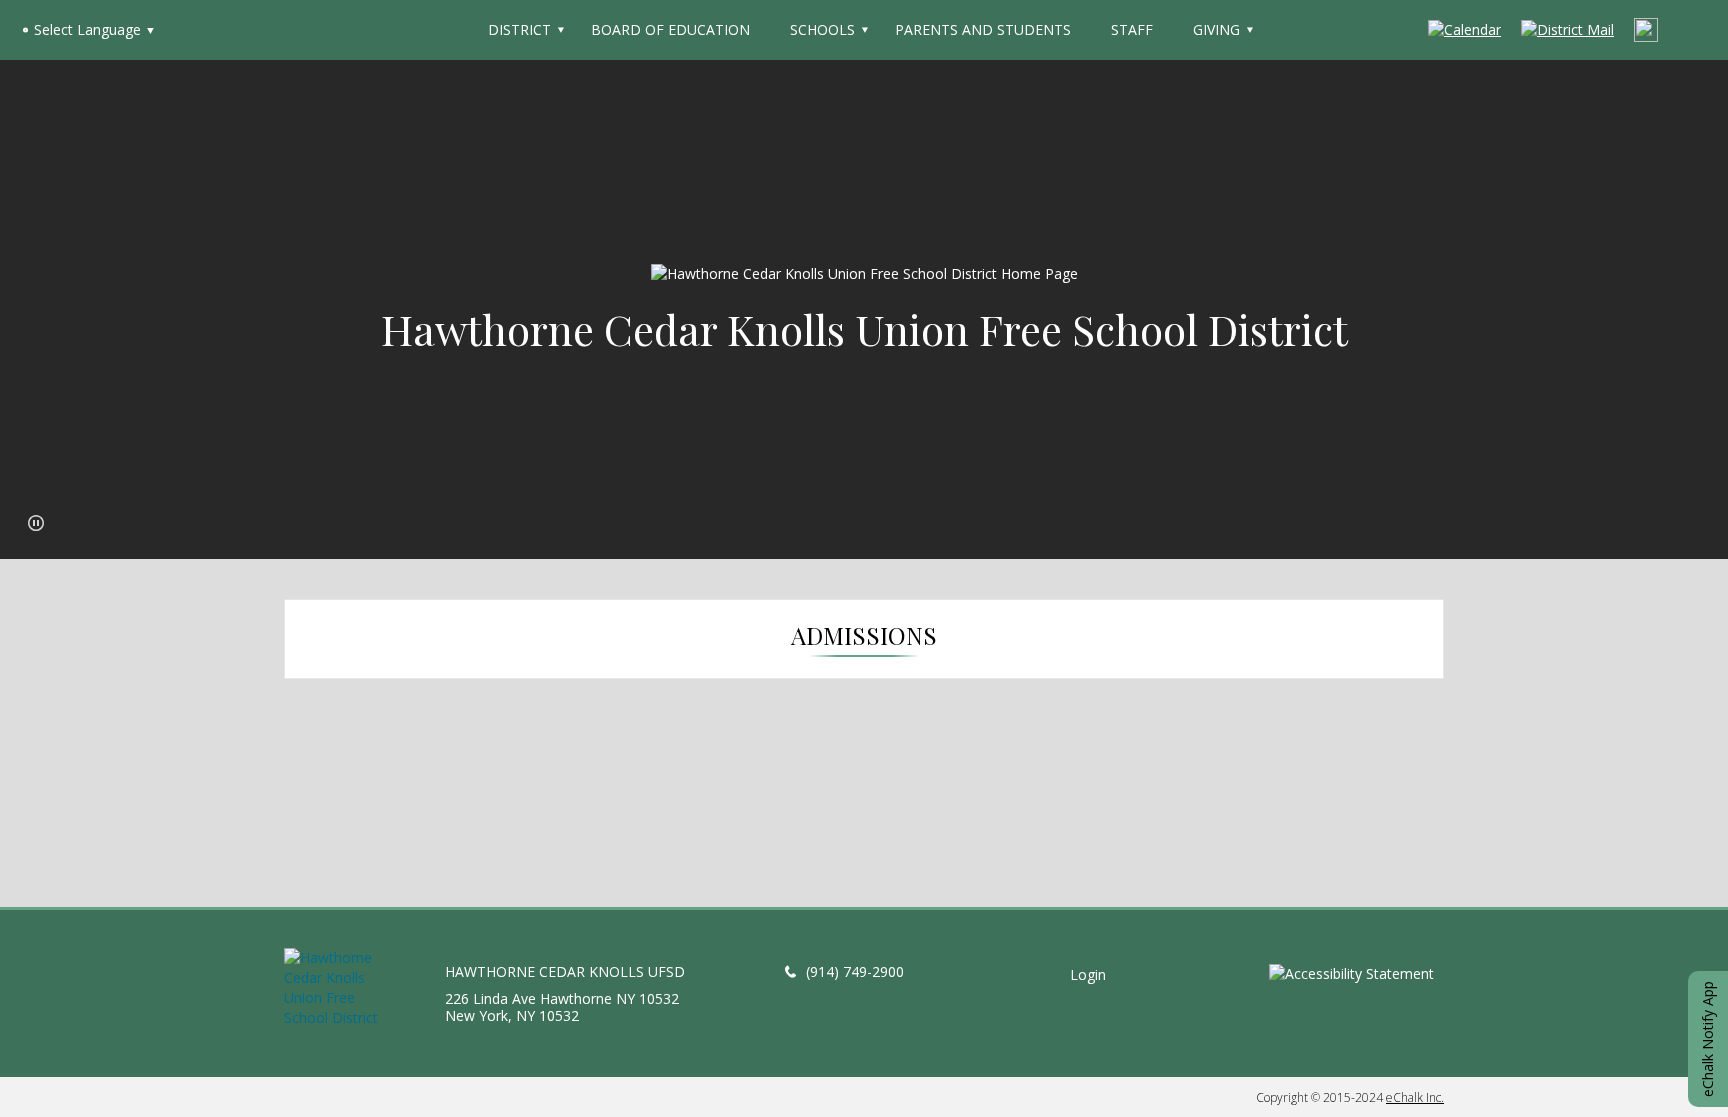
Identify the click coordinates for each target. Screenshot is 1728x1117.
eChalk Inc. (1415, 1097)
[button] (36, 523)
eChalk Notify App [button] (1707, 1039)
